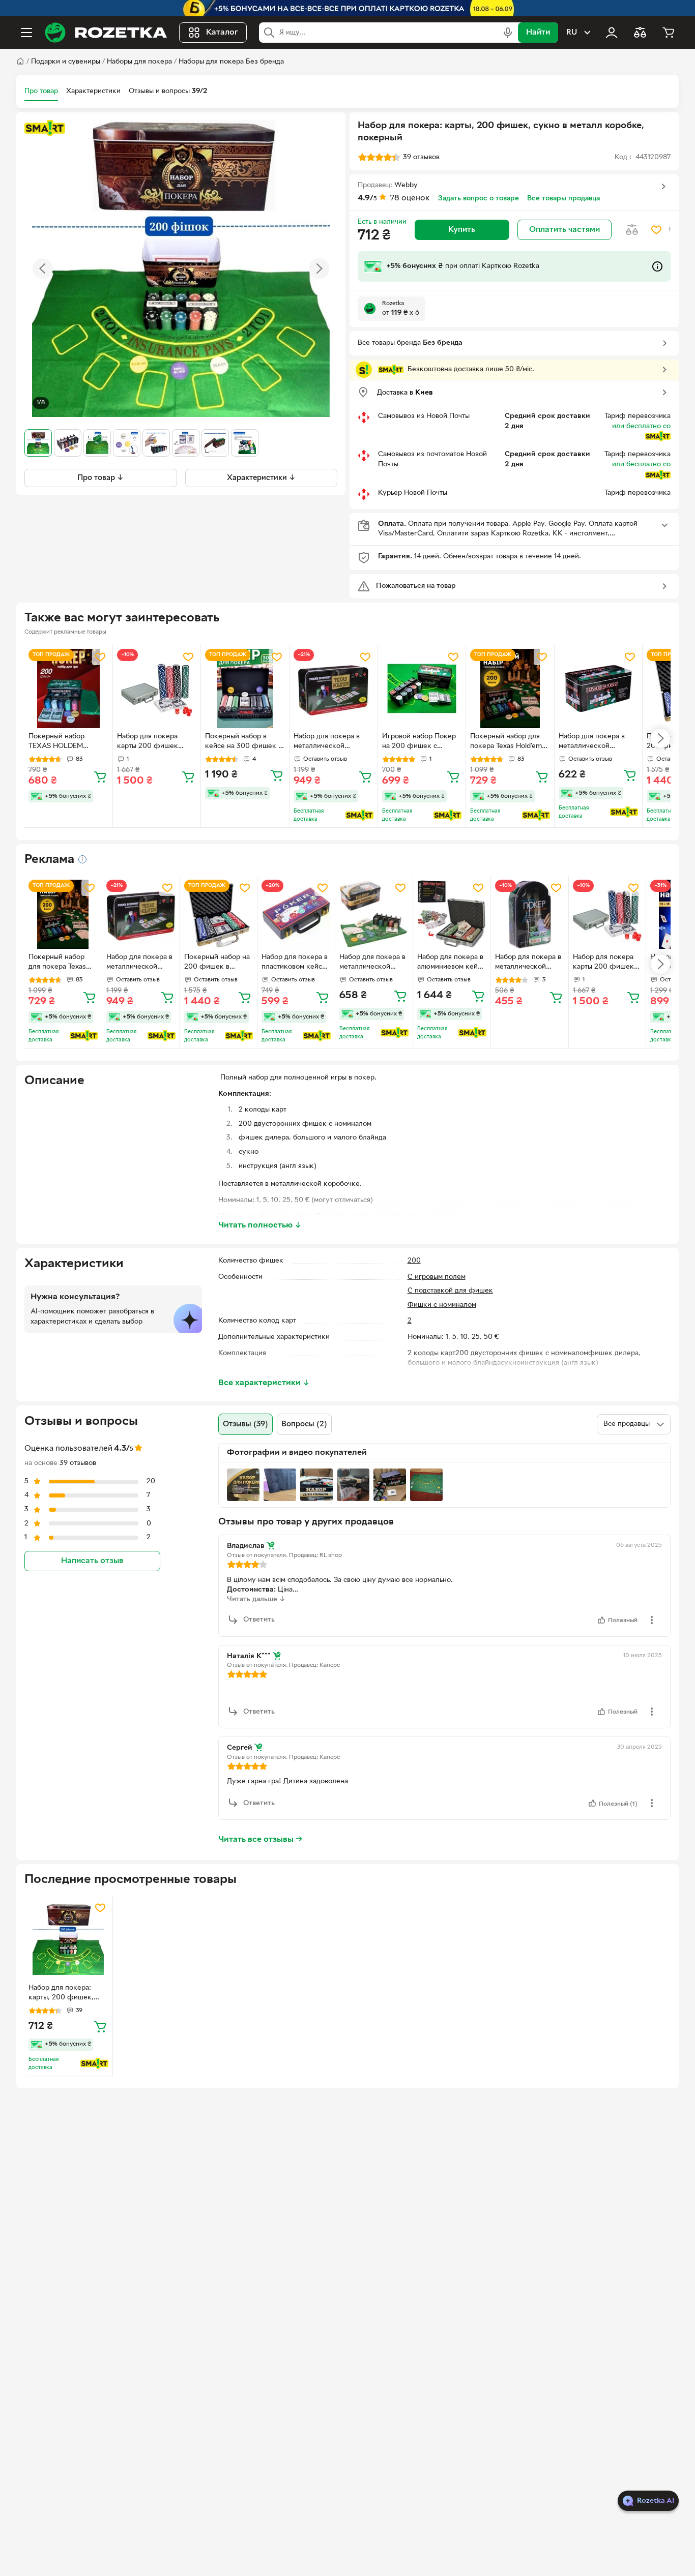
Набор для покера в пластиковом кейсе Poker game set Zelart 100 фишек (295, 963)
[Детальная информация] (82, 859)
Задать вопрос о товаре (479, 199)
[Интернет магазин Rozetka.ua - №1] (106, 33)
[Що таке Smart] (45, 128)
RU (572, 33)
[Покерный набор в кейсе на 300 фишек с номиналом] (245, 689)
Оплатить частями (564, 230)
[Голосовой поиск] (508, 33)
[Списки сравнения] (640, 33)
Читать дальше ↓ (256, 1599)
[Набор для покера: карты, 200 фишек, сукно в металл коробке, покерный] (68, 1940)
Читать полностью (260, 1225)
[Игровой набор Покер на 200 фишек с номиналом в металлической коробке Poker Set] (422, 689)
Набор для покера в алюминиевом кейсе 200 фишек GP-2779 (452, 963)
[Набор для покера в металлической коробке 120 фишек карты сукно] (530, 914)
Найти (538, 33)
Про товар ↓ (100, 478)
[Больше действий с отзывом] (652, 1620)
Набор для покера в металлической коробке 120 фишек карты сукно (529, 963)
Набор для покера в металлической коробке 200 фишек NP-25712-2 (372, 963)
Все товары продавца (563, 199)
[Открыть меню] (26, 33)
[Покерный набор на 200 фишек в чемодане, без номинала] (219, 914)
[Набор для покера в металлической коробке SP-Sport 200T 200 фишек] (599, 689)
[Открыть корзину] (669, 33)
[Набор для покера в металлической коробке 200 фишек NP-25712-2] (374, 914)
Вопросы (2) (304, 1424)
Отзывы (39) (245, 1424)
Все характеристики (264, 1383)
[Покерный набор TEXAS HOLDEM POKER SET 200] (68, 689)
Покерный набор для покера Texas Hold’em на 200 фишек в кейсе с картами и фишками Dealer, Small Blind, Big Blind (509, 742)
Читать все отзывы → (260, 1840)
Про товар (41, 91)
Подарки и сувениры (66, 62)
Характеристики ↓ (261, 478)
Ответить (259, 1620)
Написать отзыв (92, 1561)
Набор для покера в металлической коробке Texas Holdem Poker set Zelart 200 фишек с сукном (331, 742)
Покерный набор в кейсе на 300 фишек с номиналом (243, 742)
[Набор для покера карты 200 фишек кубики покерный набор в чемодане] (157, 689)
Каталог (222, 33)
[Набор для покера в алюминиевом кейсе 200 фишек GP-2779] (452, 914)
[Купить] (100, 776)
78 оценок (410, 198)
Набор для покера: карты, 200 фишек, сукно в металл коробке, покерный (61, 1994)
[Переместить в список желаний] (656, 230)
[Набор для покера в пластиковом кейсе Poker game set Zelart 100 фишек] (296, 914)
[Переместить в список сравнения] (632, 230)
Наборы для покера (139, 62)
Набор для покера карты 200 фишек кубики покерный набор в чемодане (148, 742)
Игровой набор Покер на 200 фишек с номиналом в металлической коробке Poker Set (419, 742)
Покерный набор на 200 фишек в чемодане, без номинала (217, 963)
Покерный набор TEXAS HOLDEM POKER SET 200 (56, 742)
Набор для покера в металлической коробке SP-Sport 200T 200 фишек (598, 742)
